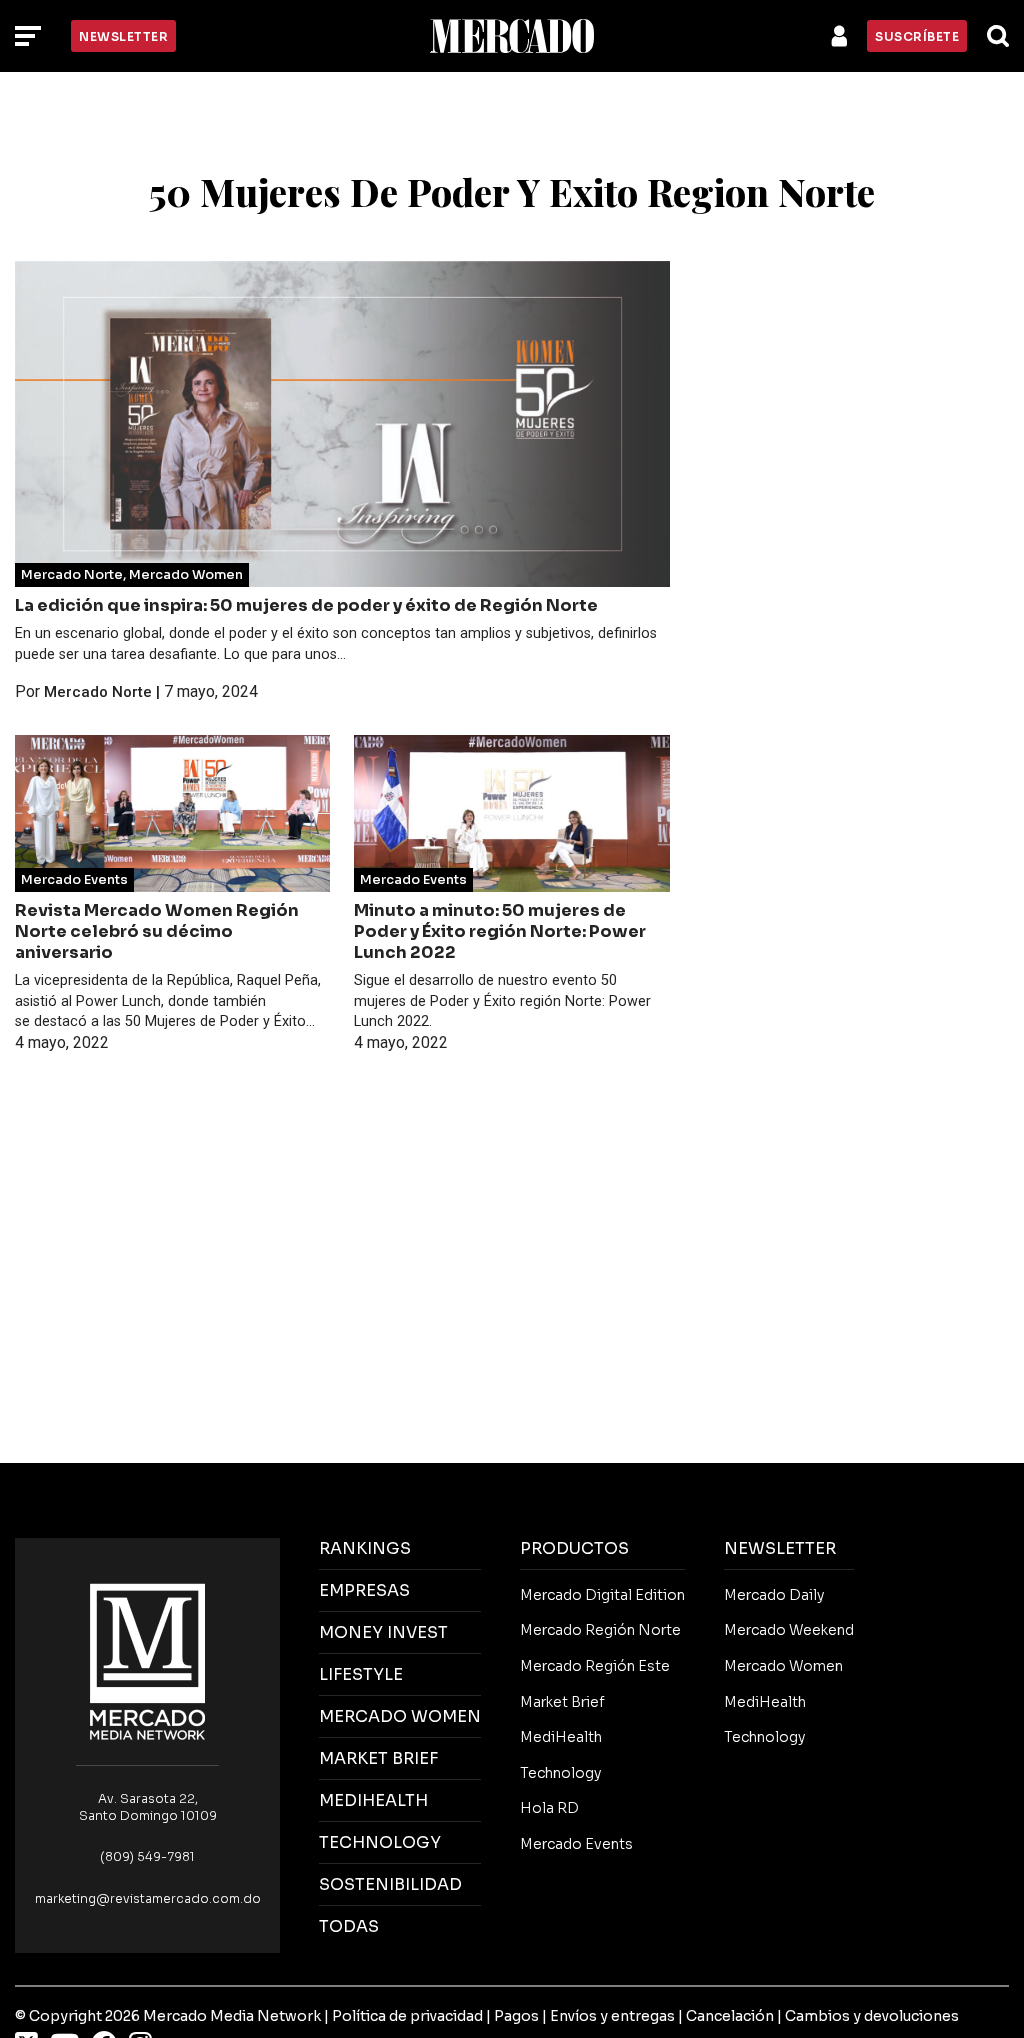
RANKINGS (365, 1548)
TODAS (349, 1926)
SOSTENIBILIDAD (390, 1884)
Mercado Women (186, 575)
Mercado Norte (72, 575)
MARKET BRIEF (378, 1758)
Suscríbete (917, 36)
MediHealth (561, 1737)
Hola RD (549, 1808)
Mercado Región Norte (600, 1630)
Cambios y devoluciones (872, 2016)
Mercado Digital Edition (602, 1595)
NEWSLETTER (780, 1548)
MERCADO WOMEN (400, 1716)
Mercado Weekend (789, 1630)
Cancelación (730, 2016)
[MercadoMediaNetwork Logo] (148, 1660)
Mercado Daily (774, 1595)
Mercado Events (74, 880)
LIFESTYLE (361, 1674)
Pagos (516, 2016)
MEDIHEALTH (373, 1800)
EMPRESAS (364, 1590)
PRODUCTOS (574, 1548)
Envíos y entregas (612, 2016)
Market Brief (562, 1702)
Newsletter (123, 36)
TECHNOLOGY (380, 1842)
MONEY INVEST (383, 1632)
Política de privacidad (407, 2016)
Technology (560, 1773)
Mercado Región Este (595, 1666)
